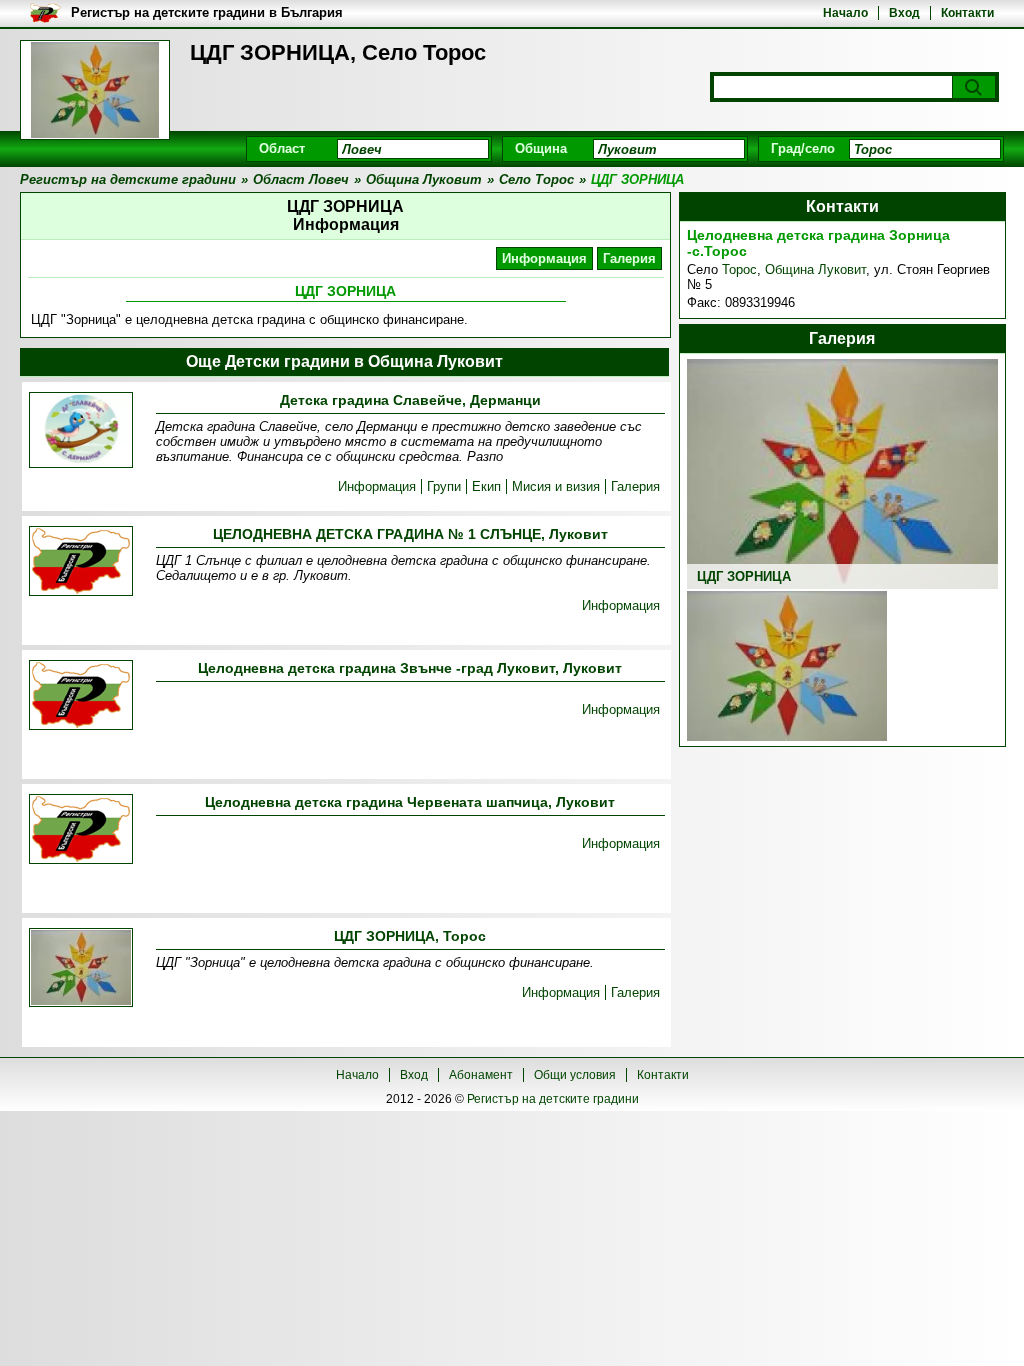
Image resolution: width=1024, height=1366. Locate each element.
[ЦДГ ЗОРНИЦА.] (81, 969)
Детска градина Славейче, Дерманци (410, 400)
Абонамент (481, 1075)
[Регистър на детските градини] (95, 90)
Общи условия (575, 1075)
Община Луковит (815, 269)
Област (282, 148)
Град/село (803, 148)
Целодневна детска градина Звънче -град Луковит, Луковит (410, 668)
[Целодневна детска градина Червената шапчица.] (81, 830)
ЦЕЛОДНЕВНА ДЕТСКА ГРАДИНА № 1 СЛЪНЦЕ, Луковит (410, 534)
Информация (544, 258)
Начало (845, 13)
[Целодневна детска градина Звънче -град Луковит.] (81, 696)
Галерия (629, 258)
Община (541, 148)
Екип (486, 486)
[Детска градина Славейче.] (81, 431)
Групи (444, 486)
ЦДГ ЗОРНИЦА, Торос (410, 936)
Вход (904, 13)
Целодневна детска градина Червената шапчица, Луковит (410, 802)
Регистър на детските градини (553, 1099)
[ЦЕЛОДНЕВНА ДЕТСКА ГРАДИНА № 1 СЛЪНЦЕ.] (81, 562)
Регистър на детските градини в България (207, 12)
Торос (739, 269)
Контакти (967, 13)
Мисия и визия (556, 486)
